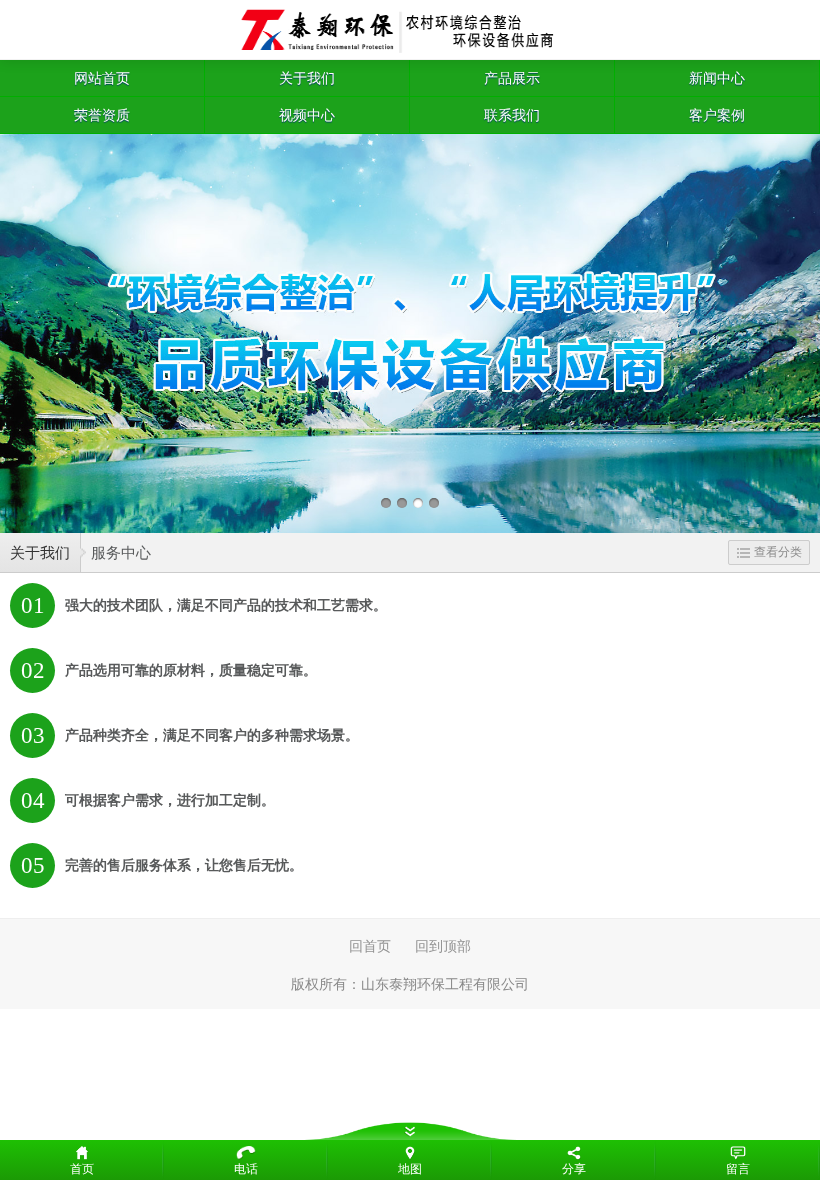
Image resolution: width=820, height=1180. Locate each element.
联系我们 (512, 115)
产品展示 (512, 78)
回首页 (370, 946)
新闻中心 (717, 78)
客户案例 (717, 115)
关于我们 (307, 78)
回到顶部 (443, 946)
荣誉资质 (102, 115)
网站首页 (102, 78)
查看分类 (778, 552)
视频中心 (307, 115)
